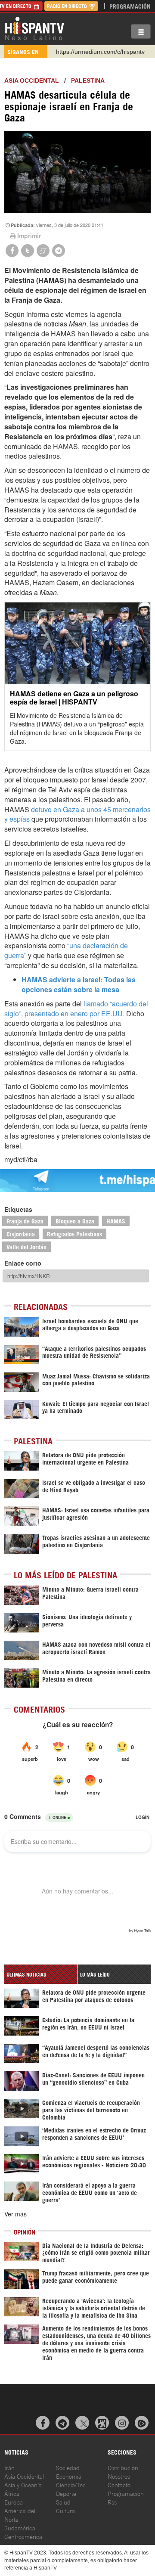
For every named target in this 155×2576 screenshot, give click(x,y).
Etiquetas (18, 1209)
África (12, 2493)
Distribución (123, 2467)
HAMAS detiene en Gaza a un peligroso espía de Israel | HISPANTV (74, 698)
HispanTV (34, 28)
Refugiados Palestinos (74, 1234)
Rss (112, 2502)
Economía (69, 2476)
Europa (14, 2502)
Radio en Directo (68, 6)
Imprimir (29, 236)
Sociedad (68, 2467)
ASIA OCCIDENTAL (32, 81)
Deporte (66, 2493)
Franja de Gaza (25, 1221)
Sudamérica (20, 2528)
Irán (9, 2467)
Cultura (65, 2510)
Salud (63, 2502)
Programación (130, 6)
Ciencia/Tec (71, 2484)
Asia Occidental (24, 2476)
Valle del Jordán (26, 1246)
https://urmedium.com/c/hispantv (100, 52)
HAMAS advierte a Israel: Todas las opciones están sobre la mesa (79, 984)
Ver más (15, 2214)
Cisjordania (21, 1234)
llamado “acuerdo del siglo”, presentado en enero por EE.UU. (76, 1009)
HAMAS (116, 1221)
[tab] (41, 1974)
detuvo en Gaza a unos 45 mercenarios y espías (77, 814)
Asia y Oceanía (23, 2484)
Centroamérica (23, 2536)
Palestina (88, 81)
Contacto (119, 2484)
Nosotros (119, 2476)
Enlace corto (23, 1263)
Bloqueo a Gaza (75, 1221)
